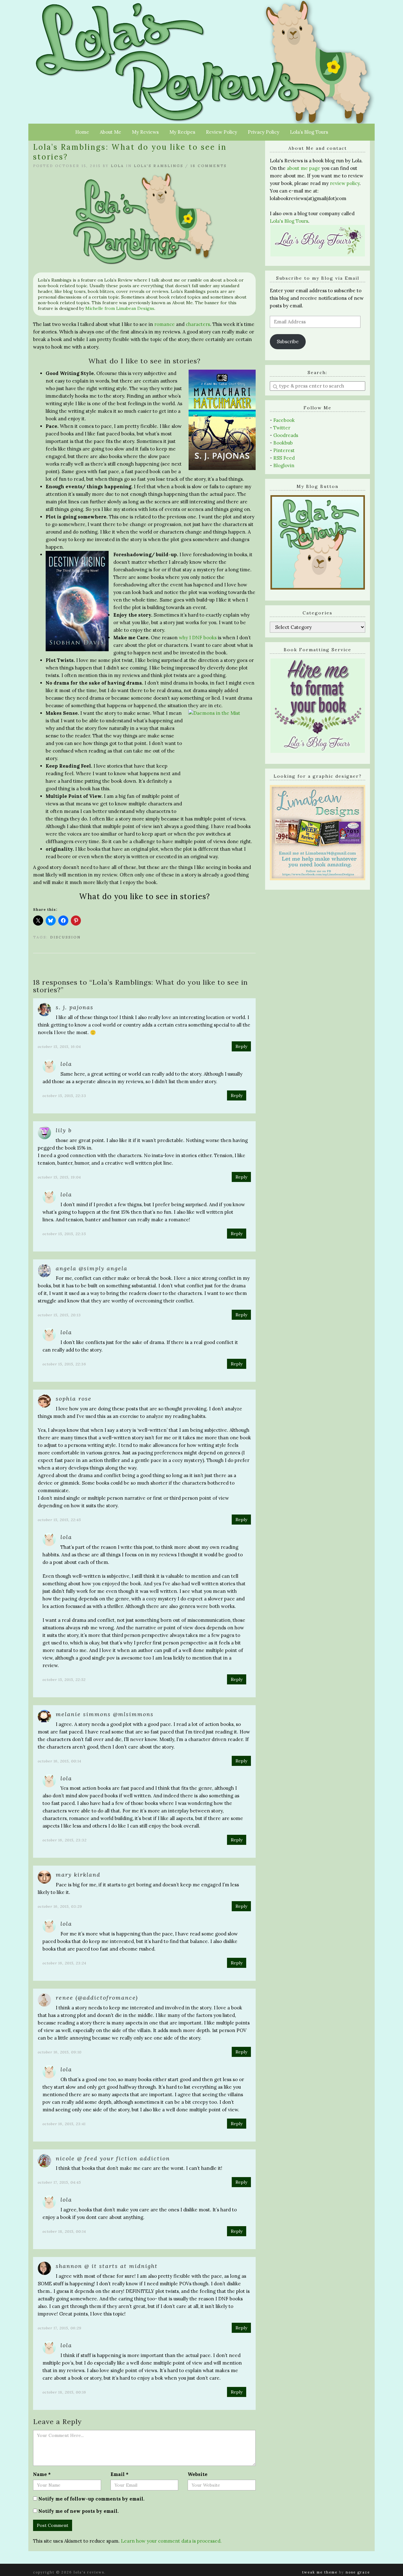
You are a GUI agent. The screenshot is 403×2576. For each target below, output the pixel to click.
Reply (241, 1046)
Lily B (64, 1130)
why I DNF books (198, 638)
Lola (117, 166)
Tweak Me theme (320, 2572)
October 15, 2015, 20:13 (59, 1315)
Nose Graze (358, 2572)
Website (198, 2474)
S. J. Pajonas (75, 1007)
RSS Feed (284, 458)
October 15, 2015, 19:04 (59, 1177)
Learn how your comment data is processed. (171, 2541)
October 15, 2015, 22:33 (64, 1096)
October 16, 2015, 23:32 (65, 1840)
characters (198, 324)
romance (165, 324)
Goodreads (286, 435)
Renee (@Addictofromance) (97, 1998)
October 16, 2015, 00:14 (60, 1761)
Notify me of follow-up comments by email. (91, 2499)
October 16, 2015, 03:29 (60, 1906)
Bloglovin (284, 465)
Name (42, 2474)
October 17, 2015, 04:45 (59, 2182)
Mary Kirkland (78, 1875)
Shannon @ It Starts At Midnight (107, 2266)
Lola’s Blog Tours (309, 132)
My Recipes (182, 132)
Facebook (284, 420)
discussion (65, 937)
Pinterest (284, 450)
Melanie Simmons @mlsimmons (105, 1714)
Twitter (282, 428)
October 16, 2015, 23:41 (64, 2124)
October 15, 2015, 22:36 (64, 1364)
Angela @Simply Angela (92, 1268)
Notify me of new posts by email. (79, 2511)
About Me (111, 132)
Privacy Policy (264, 132)
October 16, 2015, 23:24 (64, 1963)
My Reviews (145, 132)
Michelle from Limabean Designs (120, 308)
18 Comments (209, 166)
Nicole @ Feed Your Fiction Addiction (113, 2158)
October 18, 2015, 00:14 (64, 2231)
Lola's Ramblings (159, 166)
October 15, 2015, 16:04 (59, 1047)
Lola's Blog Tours (289, 221)
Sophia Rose (74, 1399)
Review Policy (221, 132)
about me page (304, 168)
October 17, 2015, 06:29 (60, 2328)
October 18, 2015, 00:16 (64, 2392)
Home (82, 132)
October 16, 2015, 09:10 (60, 2052)
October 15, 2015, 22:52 (64, 1680)
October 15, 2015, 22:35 (64, 1234)
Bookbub (283, 443)
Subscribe (288, 342)
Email (119, 2474)
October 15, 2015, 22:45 (59, 1520)
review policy (345, 183)
